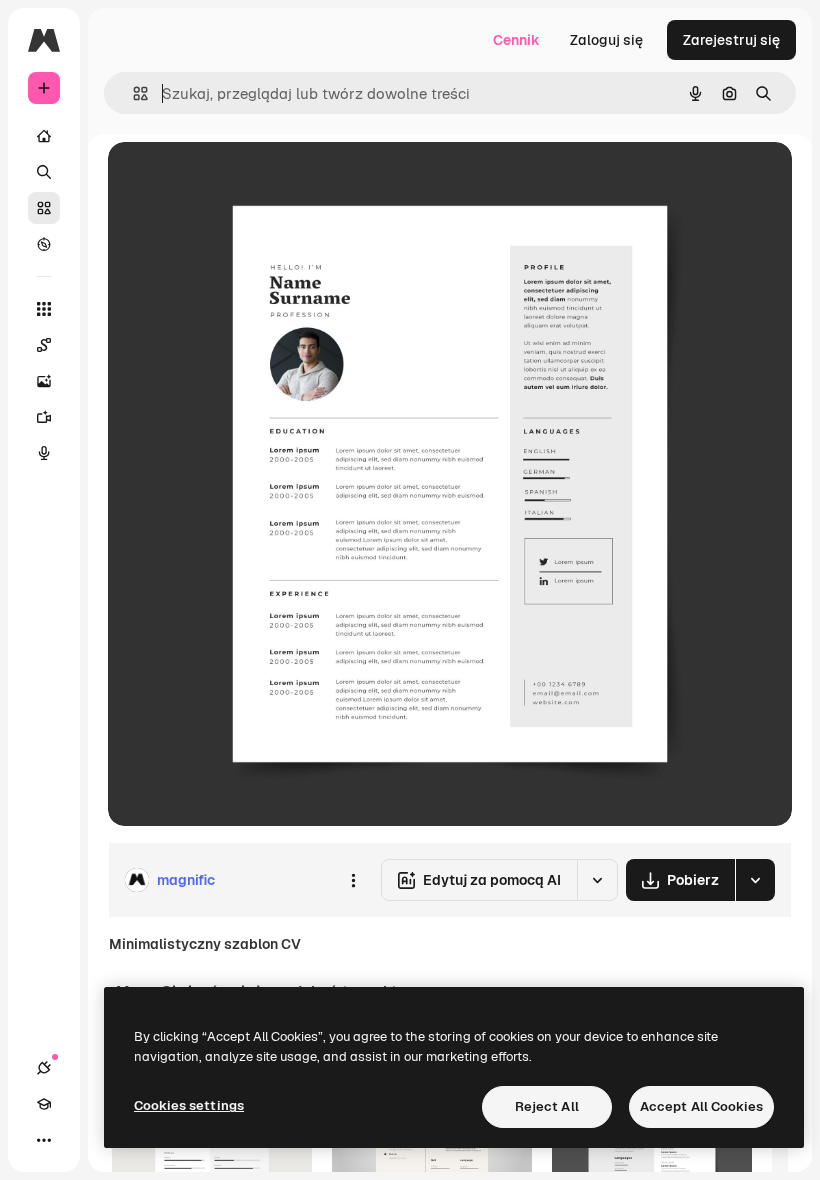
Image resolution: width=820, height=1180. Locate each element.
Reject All (547, 1106)
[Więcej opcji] (353, 880)
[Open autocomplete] (132, 93)
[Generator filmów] (44, 417)
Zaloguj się (606, 40)
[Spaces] (44, 345)
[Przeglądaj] (44, 244)
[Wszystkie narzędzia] (44, 309)
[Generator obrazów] (44, 381)
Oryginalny (246, 179)
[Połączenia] (44, 1068)
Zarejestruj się (731, 40)
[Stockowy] (44, 208)
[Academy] (44, 1104)
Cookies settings (189, 1105)
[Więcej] (44, 1140)
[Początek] (44, 136)
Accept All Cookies (701, 1106)
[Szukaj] (44, 172)
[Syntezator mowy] (44, 453)
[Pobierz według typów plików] (755, 880)
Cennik (516, 40)
